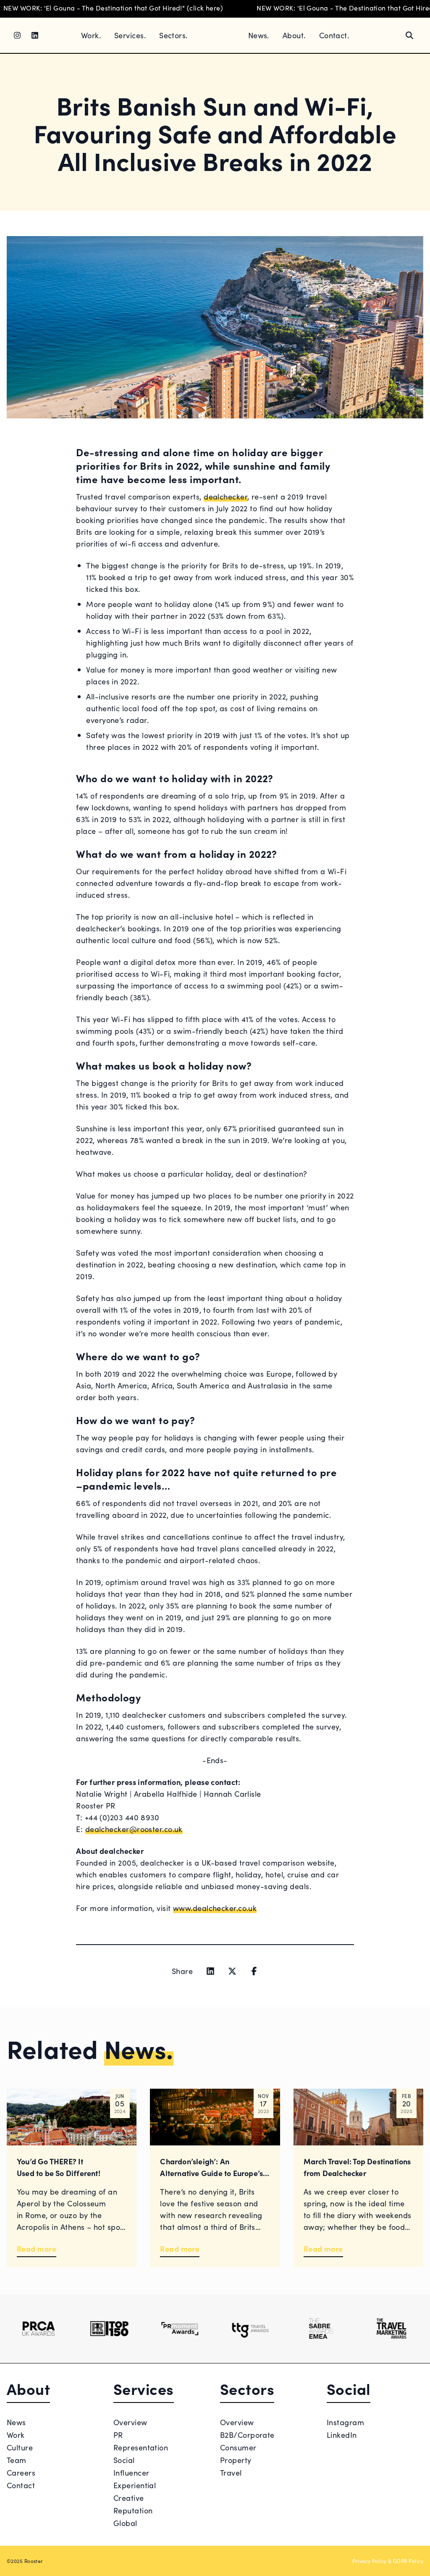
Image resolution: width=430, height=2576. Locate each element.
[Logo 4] (250, 2329)
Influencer (131, 2472)
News (16, 2422)
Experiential (135, 2485)
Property (236, 2460)
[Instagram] (17, 35)
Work (16, 2435)
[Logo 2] (109, 2329)
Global (125, 2523)
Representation (141, 2447)
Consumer (238, 2447)
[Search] (409, 35)
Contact (21, 2485)
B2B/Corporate (247, 2435)
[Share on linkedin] (210, 1971)
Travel (231, 2472)
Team (17, 2460)
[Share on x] (232, 1971)
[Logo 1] (39, 2329)
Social (124, 2460)
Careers (21, 2472)
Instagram (345, 2422)
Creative (129, 2498)
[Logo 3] (180, 2329)
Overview (130, 2422)
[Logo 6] (391, 2329)
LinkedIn (342, 2435)
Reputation (133, 2510)
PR (118, 2435)
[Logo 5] (321, 2329)
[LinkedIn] (35, 35)
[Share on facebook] (254, 1971)
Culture (20, 2447)
